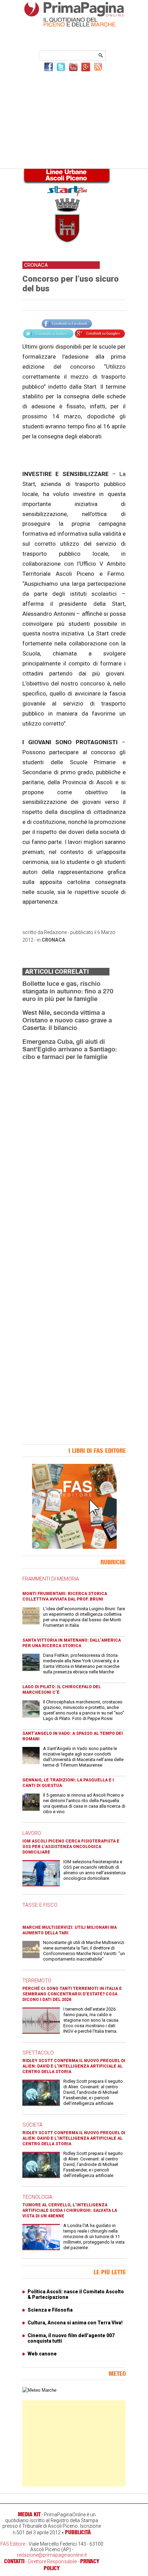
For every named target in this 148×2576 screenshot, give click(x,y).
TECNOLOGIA (37, 2197)
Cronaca (54, 940)
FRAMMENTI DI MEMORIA (51, 1579)
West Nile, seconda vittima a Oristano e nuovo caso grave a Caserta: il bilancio (67, 1020)
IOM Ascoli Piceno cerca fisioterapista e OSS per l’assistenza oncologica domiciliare (71, 1847)
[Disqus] (74, 1153)
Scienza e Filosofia (50, 2310)
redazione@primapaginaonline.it (52, 2555)
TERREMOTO (37, 1981)
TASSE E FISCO (40, 1905)
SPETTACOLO (38, 2053)
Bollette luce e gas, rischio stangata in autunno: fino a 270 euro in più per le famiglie (68, 991)
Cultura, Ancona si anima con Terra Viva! (75, 2323)
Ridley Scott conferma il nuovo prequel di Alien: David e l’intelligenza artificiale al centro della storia (74, 2066)
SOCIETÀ (32, 2125)
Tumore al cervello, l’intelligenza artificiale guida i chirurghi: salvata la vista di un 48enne (70, 2210)
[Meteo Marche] (39, 2390)
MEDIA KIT (29, 2514)
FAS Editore (13, 2544)
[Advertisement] (74, 119)
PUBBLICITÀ (78, 2532)
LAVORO (32, 1833)
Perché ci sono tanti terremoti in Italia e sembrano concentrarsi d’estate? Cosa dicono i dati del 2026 (72, 1994)
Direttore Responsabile (52, 2562)
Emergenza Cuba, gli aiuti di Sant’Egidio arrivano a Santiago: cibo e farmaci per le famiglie (70, 1049)
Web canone (42, 2354)
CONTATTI (14, 2561)
